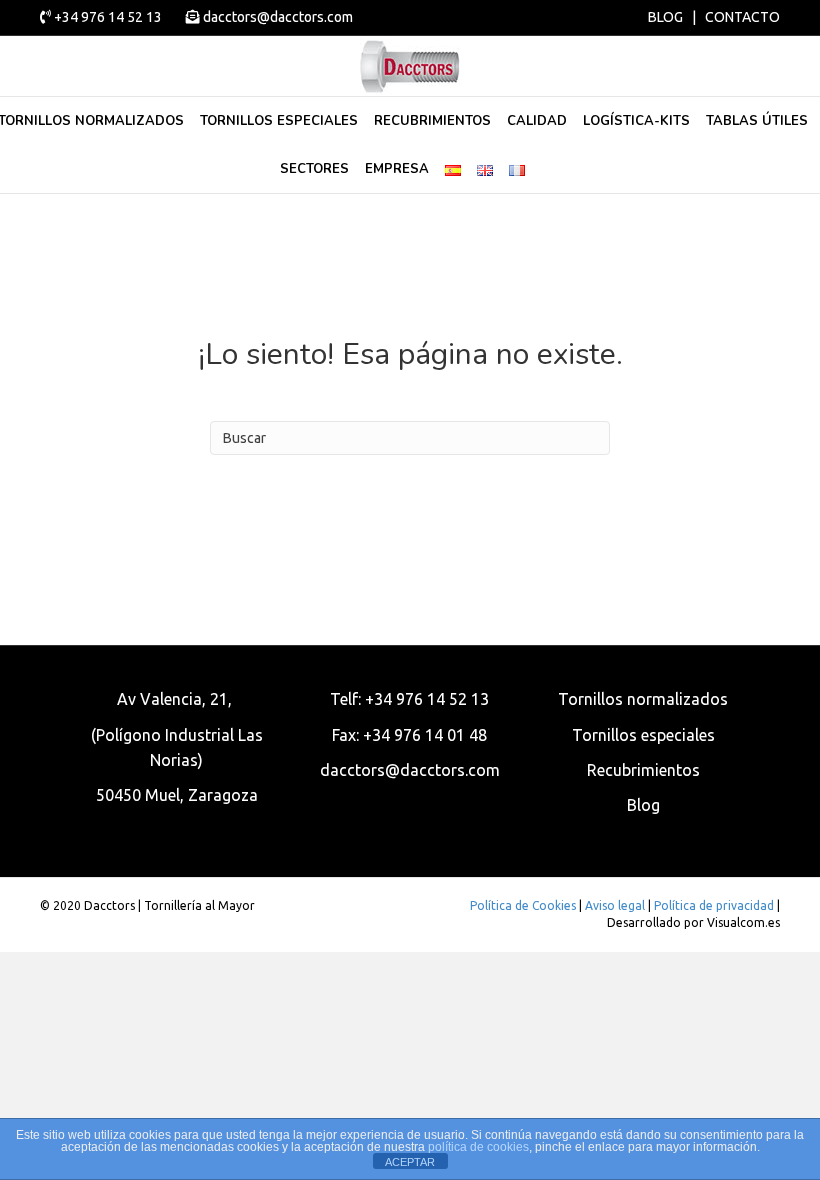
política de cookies (478, 1147)
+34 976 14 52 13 (108, 17)
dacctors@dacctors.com (276, 17)
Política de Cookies (523, 905)
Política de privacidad (714, 905)
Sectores (314, 169)
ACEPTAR (410, 1162)
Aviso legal (615, 905)
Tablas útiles (757, 121)
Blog (643, 805)
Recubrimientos (432, 121)
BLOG (665, 17)
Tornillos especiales (279, 121)
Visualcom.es (743, 922)
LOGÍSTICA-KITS (636, 121)
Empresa (397, 169)
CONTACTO (742, 17)
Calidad (537, 121)
